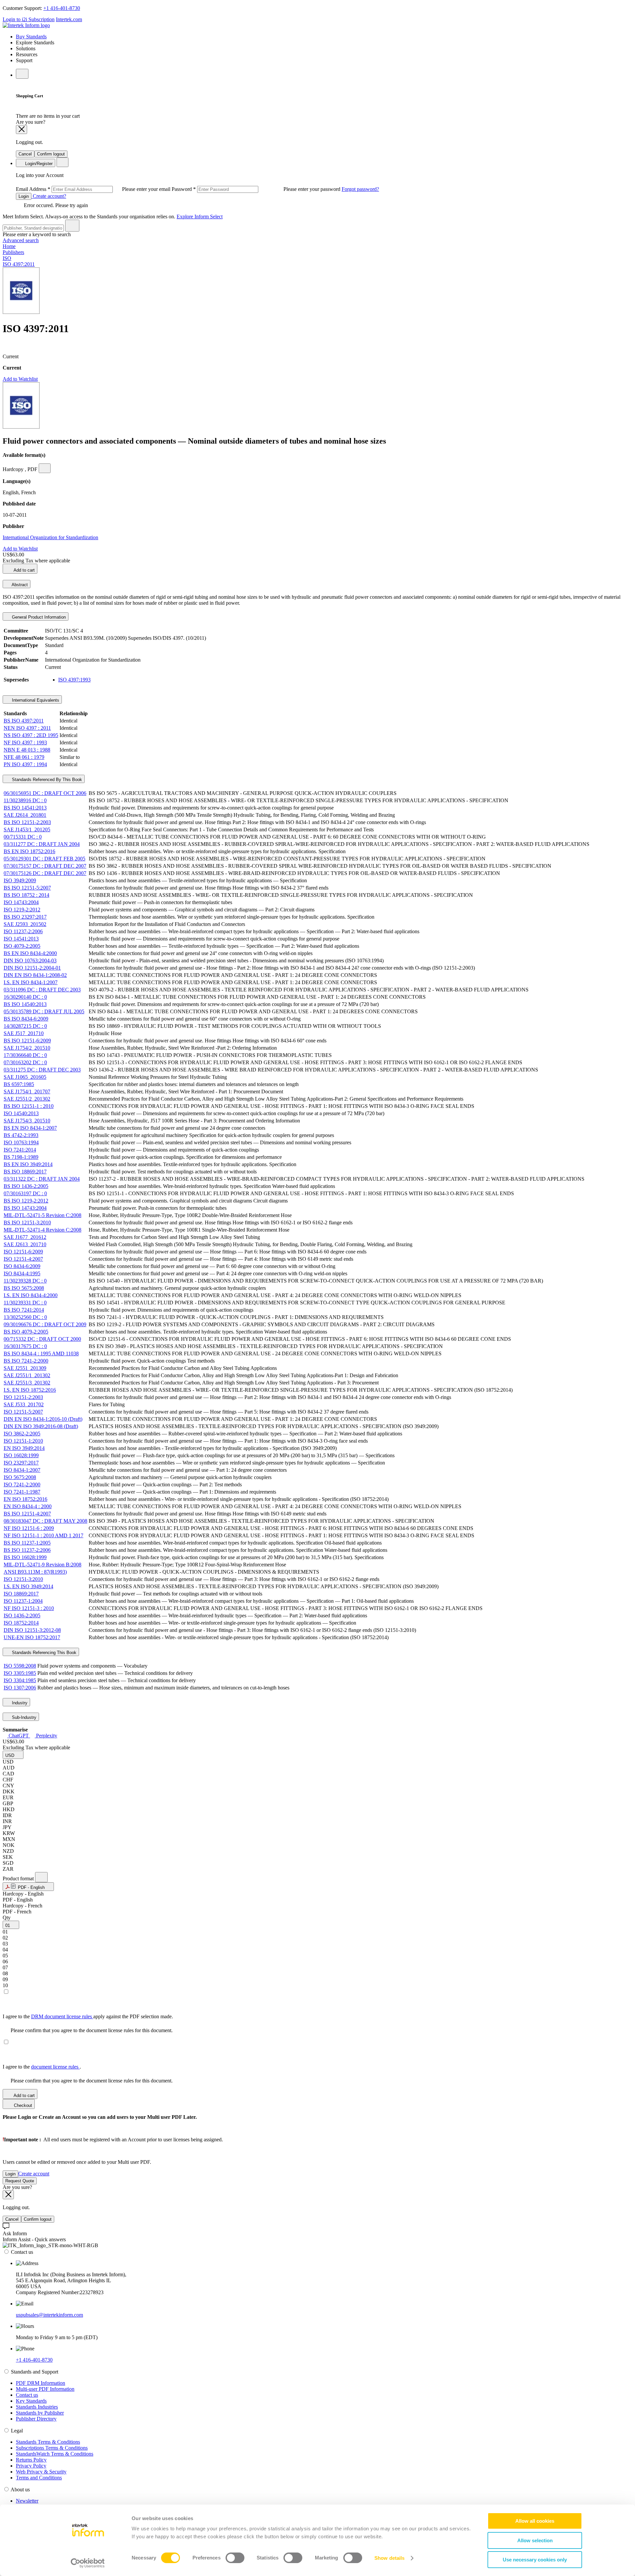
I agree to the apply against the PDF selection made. (88, 2016)
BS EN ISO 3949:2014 (28, 1164)
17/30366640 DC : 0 (25, 1055)
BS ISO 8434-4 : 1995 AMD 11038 (41, 1353)
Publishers (13, 252)
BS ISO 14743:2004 (25, 1208)
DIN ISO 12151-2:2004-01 (32, 968)
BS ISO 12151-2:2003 (27, 822)
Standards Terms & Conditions (48, 2442)
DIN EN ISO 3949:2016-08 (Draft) (41, 1426)
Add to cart (24, 570)
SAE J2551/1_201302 (27, 1375)
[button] (13, 1755)
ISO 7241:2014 (20, 1150)
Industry (19, 1703)
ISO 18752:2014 (21, 1623)
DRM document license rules (62, 2016)
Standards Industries (37, 2407)
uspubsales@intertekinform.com (49, 2315)
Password (257, 189)
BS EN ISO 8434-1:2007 (30, 1128)
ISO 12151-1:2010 (23, 1441)
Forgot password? (360, 189)
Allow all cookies (535, 2521)
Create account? (49, 196)
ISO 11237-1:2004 (23, 1601)
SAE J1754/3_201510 (27, 1121)
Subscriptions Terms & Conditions (52, 2448)
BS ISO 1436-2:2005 (26, 1186)
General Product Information (38, 617)
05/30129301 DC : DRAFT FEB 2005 (44, 859)
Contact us (27, 2395)
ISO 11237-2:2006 (23, 931)
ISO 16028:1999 (21, 1455)
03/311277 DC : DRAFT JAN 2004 (42, 844)
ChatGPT (19, 1736)
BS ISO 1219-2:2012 (26, 1201)
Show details (389, 2558)
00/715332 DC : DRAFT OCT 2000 (42, 1339)
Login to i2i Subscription (29, 19)
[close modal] (21, 130)
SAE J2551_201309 (25, 1368)
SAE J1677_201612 (25, 1237)
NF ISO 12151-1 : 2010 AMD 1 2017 (43, 1535)
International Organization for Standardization (50, 537)
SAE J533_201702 (24, 1404)
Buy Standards (31, 37)
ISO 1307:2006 (20, 1688)
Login (24, 196)
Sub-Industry (23, 1717)
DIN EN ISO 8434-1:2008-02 (35, 975)
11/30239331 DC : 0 (25, 1303)
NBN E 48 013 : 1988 (27, 750)
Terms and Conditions (39, 2478)
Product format (19, 1878)
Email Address (94, 189)
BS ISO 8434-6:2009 (26, 1019)
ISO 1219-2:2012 (22, 910)
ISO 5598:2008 (20, 1666)
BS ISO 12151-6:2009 (27, 1041)
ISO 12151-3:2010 (23, 1579)
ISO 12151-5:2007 (23, 1412)
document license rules (55, 2067)
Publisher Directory (36, 2419)
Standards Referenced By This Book (46, 780)
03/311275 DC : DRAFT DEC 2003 (42, 1070)
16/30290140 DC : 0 (25, 997)
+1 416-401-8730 (62, 8)
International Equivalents (35, 700)
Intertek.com (69, 19)
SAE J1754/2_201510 (27, 1048)
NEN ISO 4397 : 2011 (27, 728)
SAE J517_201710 (24, 1033)
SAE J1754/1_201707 (27, 1092)
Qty (7, 1918)
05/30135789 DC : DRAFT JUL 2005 (44, 1011)
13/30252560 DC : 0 (25, 1317)
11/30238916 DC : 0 (25, 800)
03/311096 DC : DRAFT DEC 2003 (42, 990)
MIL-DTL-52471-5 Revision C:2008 (42, 1215)
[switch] (235, 2558)
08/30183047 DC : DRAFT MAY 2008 (45, 1521)
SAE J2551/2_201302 (27, 1099)
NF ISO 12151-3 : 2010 (29, 1608)
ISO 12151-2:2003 (23, 1397)
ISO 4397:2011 (19, 264)
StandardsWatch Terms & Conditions (55, 2454)
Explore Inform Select (200, 217)
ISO (7, 258)
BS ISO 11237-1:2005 (27, 1543)
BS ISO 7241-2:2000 (26, 1361)
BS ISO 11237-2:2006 (27, 1550)
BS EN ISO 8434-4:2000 (30, 953)
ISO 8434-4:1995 (22, 1273)
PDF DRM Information (41, 2383)
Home (9, 246)
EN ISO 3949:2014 (24, 1448)
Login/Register (38, 164)
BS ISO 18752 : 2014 (26, 895)
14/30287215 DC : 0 (25, 1026)
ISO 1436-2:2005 (22, 1615)
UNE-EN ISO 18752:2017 (32, 1637)
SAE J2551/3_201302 (27, 1383)
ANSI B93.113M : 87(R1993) (35, 1572)
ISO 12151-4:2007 (23, 1259)
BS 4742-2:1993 (21, 1135)
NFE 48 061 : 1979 (24, 757)
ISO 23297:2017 (21, 1463)
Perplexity (46, 1736)
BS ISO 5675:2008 (24, 1288)
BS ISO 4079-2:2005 (26, 1332)
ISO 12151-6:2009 (23, 1252)
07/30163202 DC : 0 (25, 1062)
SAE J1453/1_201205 (27, 830)
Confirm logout (51, 154)
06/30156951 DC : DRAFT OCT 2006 (45, 793)
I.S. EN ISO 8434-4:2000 (31, 1295)
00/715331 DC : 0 (23, 837)
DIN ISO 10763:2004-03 (30, 961)
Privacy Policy (31, 2466)
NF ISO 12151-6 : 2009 (29, 1528)
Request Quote (20, 2181)
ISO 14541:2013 (21, 939)
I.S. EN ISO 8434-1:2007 (31, 982)
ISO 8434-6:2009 (22, 1266)
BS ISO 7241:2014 (24, 1310)
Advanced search (21, 240)
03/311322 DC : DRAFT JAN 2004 (42, 1179)
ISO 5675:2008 (20, 1477)
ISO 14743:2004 (21, 902)
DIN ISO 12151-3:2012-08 (32, 1630)
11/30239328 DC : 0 (25, 1281)
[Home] (26, 25)
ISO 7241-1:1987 (22, 1492)
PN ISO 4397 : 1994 (25, 764)
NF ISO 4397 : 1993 (25, 742)
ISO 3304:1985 (20, 1680)
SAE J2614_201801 (25, 815)
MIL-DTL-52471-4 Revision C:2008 (42, 1230)
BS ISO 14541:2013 (25, 808)
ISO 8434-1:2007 (22, 1470)
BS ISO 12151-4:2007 (27, 1514)
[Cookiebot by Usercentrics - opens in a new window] (88, 2563)
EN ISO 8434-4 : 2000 (28, 1506)
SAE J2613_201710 (25, 1244)
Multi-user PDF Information (45, 2389)
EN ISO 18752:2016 (25, 1499)
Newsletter (27, 2501)
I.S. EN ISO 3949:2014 (28, 1586)
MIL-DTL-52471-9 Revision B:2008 (42, 1565)
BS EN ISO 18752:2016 (29, 851)
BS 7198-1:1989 (21, 1157)
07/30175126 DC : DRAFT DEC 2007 (45, 873)
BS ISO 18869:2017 (25, 1172)
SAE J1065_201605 (25, 1077)
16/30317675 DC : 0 (25, 1346)
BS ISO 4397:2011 (24, 721)
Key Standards (31, 2401)
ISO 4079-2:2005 (22, 946)
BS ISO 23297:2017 (25, 917)
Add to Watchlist (20, 379)
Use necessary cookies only (535, 2560)
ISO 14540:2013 (21, 1113)
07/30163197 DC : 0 (25, 1193)
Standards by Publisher (40, 2413)
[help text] (45, 468)
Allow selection (535, 2540)
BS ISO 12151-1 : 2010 (29, 1106)
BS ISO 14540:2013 (25, 1004)
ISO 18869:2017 (21, 1594)
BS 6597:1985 (19, 1084)
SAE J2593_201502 (25, 924)
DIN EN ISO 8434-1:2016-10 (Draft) (43, 1419)
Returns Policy (31, 2460)
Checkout (22, 2105)
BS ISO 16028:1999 (25, 1557)
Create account (34, 2174)
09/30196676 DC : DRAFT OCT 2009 (45, 1324)
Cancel (25, 154)
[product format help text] (41, 1877)
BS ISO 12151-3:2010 (27, 1223)
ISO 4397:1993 (74, 680)
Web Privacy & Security (41, 2472)
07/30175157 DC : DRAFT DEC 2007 (45, 866)
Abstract (19, 585)
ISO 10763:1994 (21, 1142)
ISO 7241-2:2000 (22, 1484)
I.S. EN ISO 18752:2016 (30, 1390)
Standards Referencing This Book (43, 1653)
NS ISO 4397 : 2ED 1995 (31, 735)
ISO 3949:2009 (20, 880)
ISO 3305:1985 (20, 1673)
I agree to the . (42, 2067)
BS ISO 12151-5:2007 (27, 888)
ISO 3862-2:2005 (22, 1434)
